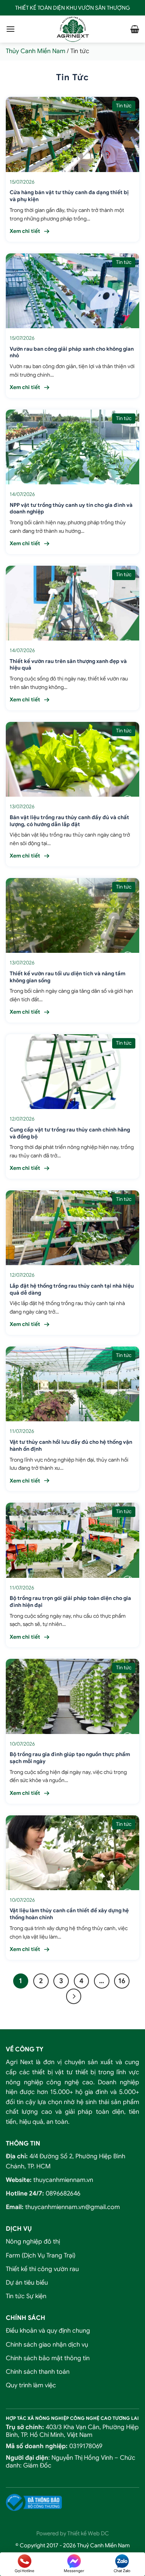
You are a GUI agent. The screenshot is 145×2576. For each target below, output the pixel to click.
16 (122, 1981)
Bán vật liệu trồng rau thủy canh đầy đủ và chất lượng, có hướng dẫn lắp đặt (69, 821)
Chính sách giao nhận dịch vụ (47, 2345)
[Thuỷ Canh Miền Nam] (73, 29)
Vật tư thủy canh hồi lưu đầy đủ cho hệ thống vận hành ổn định (71, 1446)
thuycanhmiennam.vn (63, 2180)
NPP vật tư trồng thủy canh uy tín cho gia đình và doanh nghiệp (71, 509)
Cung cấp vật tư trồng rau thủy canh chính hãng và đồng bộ (70, 1133)
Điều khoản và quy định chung (48, 2331)
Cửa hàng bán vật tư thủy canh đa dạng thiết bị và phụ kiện (69, 196)
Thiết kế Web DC (88, 2533)
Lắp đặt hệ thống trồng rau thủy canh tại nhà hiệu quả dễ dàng (72, 1289)
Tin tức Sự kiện (26, 2296)
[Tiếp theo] (74, 1996)
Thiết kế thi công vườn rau (42, 2269)
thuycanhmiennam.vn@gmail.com (72, 2207)
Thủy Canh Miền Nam (36, 51)
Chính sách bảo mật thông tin (48, 2358)
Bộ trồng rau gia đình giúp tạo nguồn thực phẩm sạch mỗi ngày (70, 1758)
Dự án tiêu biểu (27, 2283)
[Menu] (10, 29)
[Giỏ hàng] (135, 29)
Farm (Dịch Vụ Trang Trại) (41, 2256)
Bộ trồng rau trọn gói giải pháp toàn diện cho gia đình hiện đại (70, 1602)
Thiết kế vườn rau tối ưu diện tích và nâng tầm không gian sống (67, 977)
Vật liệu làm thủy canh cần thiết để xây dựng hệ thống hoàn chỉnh (69, 1914)
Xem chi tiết (25, 231)
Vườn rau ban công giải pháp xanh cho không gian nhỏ (72, 352)
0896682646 (63, 2194)
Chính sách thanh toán (38, 2372)
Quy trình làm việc (31, 2385)
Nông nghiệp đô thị (33, 2242)
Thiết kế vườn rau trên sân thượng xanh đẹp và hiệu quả (68, 665)
